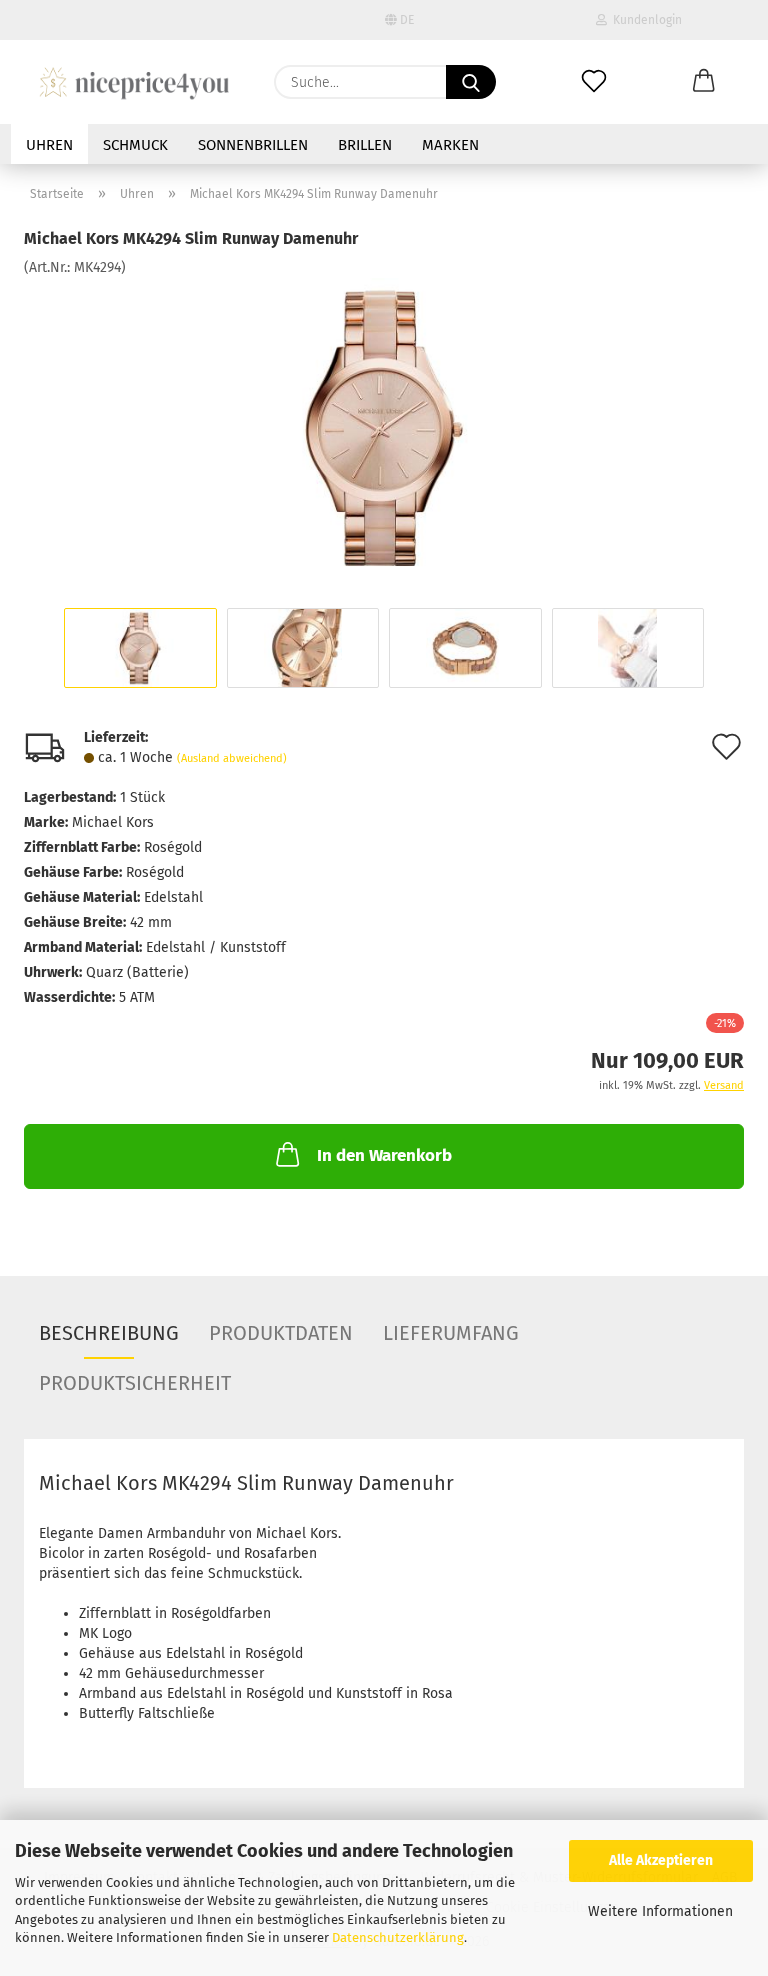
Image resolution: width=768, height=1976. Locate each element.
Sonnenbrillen (253, 145)
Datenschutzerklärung (398, 1937)
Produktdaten (281, 1333)
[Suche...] (471, 82)
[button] (704, 82)
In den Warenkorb (384, 1155)
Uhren (49, 145)
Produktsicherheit (135, 1383)
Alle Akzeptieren (661, 1860)
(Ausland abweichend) (232, 758)
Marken (450, 145)
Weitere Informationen (660, 1911)
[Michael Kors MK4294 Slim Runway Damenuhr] (384, 427)
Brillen (365, 145)
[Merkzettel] (594, 82)
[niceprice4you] (134, 82)
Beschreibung (109, 1333)
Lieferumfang (451, 1333)
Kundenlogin (644, 20)
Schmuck (135, 145)
